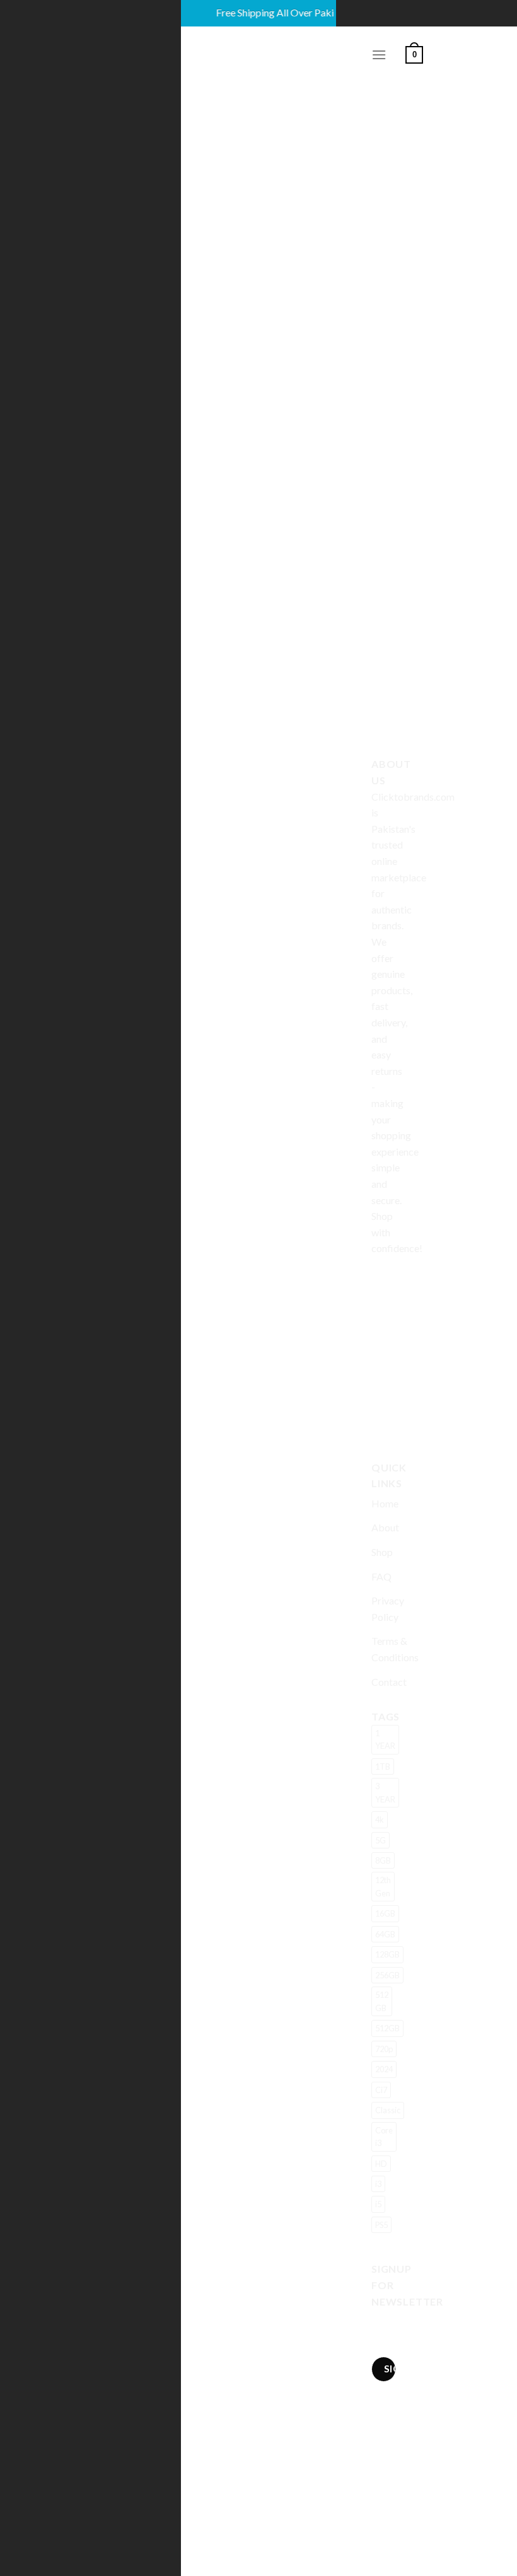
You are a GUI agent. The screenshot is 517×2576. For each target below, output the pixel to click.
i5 (378, 2204)
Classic (388, 2110)
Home (385, 1503)
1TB (383, 1767)
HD (381, 2164)
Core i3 (384, 2137)
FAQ (381, 1576)
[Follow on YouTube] (383, 1425)
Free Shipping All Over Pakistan (267, 12)
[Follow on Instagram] (383, 1309)
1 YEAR (385, 1739)
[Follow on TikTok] (383, 1338)
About (385, 1527)
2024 (384, 2069)
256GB (387, 1975)
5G (380, 1840)
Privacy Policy (388, 1609)
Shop (382, 1552)
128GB (387, 1954)
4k (380, 1819)
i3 (378, 2184)
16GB (385, 1913)
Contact (389, 1682)
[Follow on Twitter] (383, 1367)
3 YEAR (385, 1792)
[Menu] (379, 55)
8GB (383, 1860)
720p (384, 2049)
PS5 (381, 2225)
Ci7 (381, 2090)
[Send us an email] (383, 1396)
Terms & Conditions (395, 1649)
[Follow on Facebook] (383, 1280)
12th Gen (383, 1886)
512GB (387, 2028)
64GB (385, 1934)
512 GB (382, 2001)
